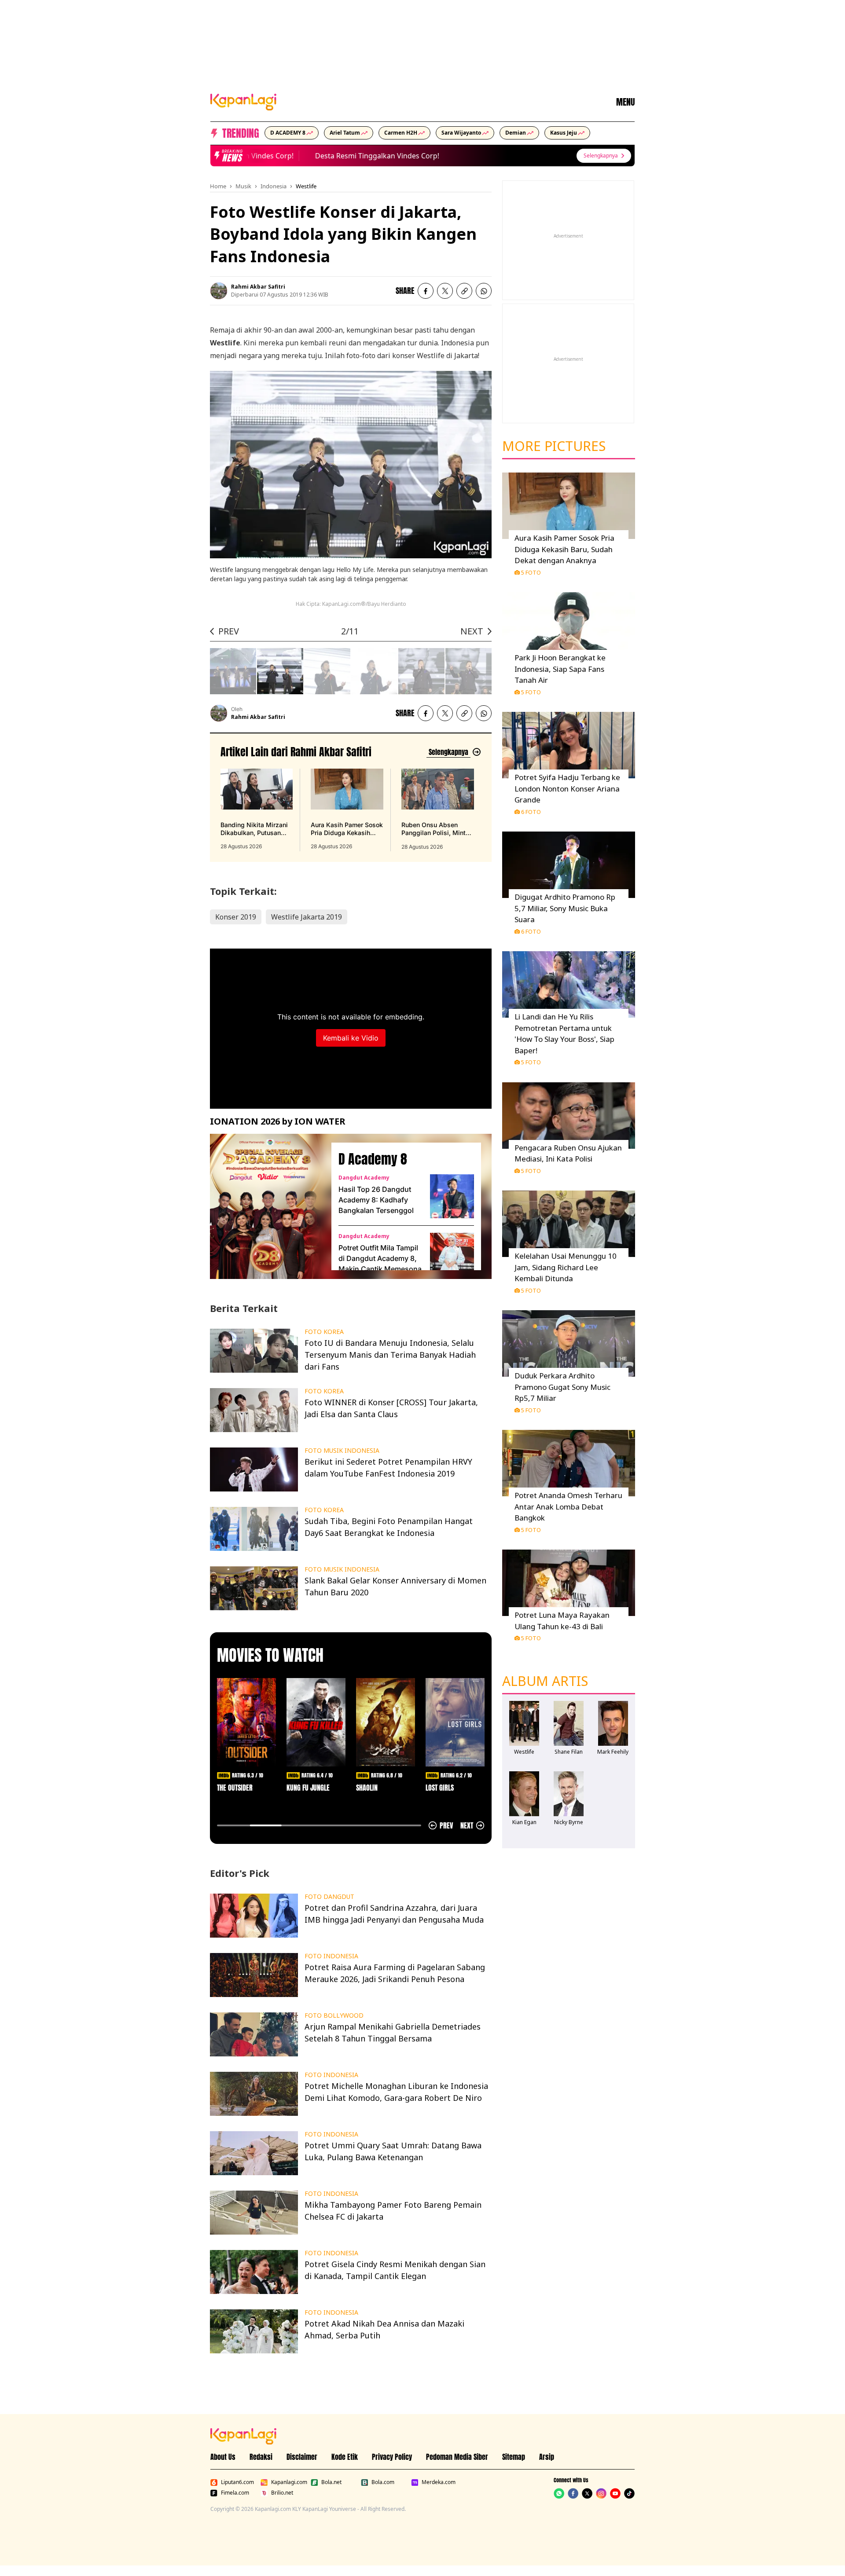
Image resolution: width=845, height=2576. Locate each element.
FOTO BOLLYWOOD (334, 2015)
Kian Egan (524, 1822)
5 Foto (531, 572)
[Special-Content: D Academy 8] (267, 1206)
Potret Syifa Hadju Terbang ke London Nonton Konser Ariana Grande (567, 788)
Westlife (306, 186)
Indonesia (274, 186)
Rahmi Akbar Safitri (258, 287)
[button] (464, 291)
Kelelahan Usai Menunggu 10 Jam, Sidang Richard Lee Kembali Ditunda (566, 1267)
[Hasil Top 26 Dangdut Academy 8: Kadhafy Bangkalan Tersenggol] (452, 1196)
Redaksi (261, 2457)
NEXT (472, 631)
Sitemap (514, 2457)
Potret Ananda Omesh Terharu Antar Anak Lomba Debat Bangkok (568, 1506)
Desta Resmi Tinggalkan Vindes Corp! (350, 156)
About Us (223, 2457)
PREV (229, 631)
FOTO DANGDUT (329, 1897)
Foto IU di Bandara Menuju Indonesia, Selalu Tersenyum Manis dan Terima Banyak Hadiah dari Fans (390, 1355)
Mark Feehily (613, 1752)
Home (218, 186)
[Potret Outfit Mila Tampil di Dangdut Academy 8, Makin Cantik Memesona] (452, 1255)
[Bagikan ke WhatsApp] (484, 291)
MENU (625, 102)
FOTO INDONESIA (331, 1956)
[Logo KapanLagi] (243, 101)
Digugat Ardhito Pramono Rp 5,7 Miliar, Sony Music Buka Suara (565, 908)
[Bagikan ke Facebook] (426, 291)
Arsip (547, 2457)
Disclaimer (302, 2457)
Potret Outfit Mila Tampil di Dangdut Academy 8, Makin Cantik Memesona (380, 1258)
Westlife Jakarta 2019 (307, 917)
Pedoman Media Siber (457, 2457)
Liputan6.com (237, 2482)
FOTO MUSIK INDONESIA (342, 1451)
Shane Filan (569, 1752)
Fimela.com (235, 2493)
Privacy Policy (392, 2457)
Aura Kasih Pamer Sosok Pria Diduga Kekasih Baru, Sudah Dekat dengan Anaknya (564, 549)
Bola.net (331, 2482)
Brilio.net (282, 2493)
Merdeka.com (439, 2482)
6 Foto (531, 812)
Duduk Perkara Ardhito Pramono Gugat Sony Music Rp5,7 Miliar (562, 1387)
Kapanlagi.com (289, 2482)
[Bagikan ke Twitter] (445, 291)
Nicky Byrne (569, 1822)
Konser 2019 (236, 917)
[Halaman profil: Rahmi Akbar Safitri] (219, 291)
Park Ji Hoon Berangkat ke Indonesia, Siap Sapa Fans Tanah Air (560, 669)
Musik (243, 186)
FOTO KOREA (324, 1332)
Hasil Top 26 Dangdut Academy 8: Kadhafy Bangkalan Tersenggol (376, 1200)
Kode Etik (345, 2457)
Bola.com (383, 2482)
